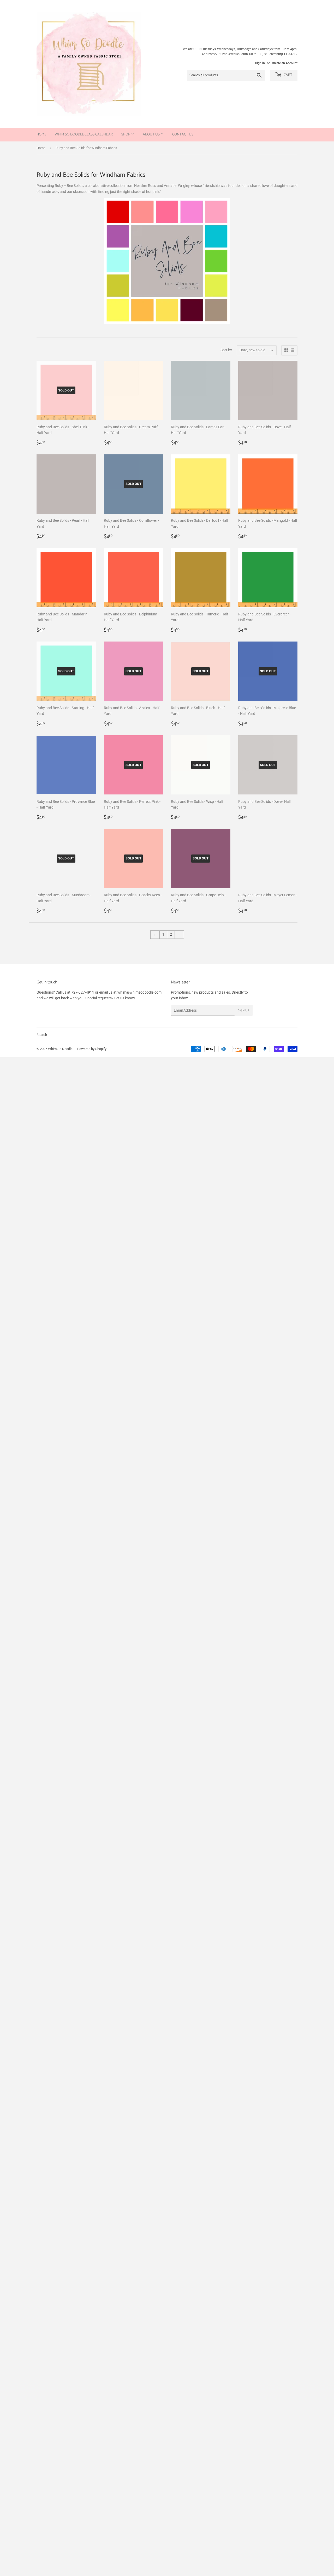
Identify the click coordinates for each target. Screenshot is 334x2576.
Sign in (260, 63)
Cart (288, 75)
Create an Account (285, 63)
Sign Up (244, 1010)
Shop (126, 135)
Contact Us (183, 135)
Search (42, 1035)
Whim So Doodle (60, 1049)
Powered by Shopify (92, 1049)
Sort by (226, 350)
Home (41, 135)
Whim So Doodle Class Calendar (84, 135)
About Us (152, 135)
